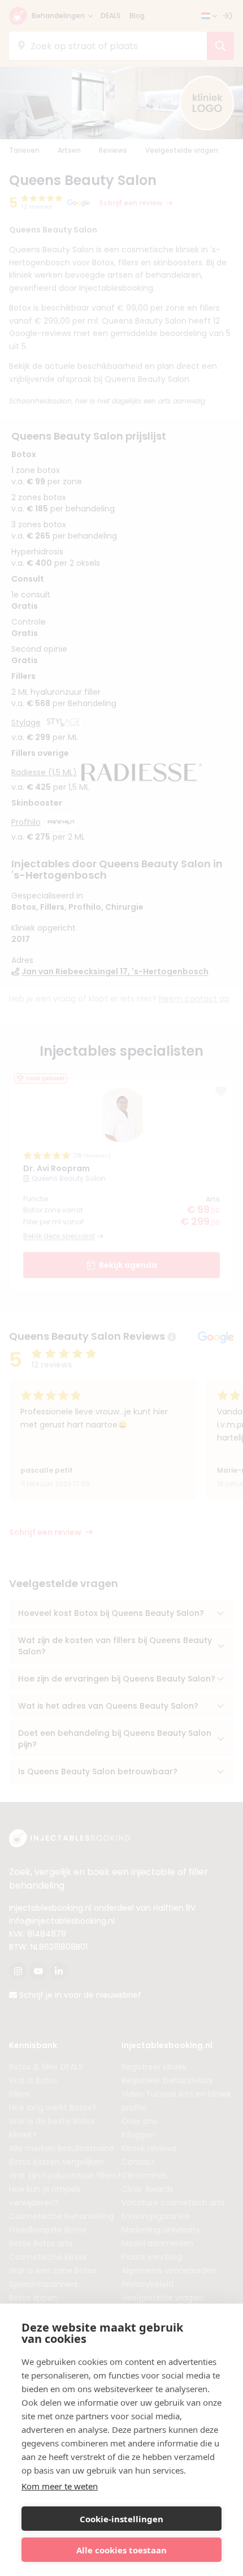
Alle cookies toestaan (121, 2550)
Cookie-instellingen (121, 2519)
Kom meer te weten (60, 2486)
